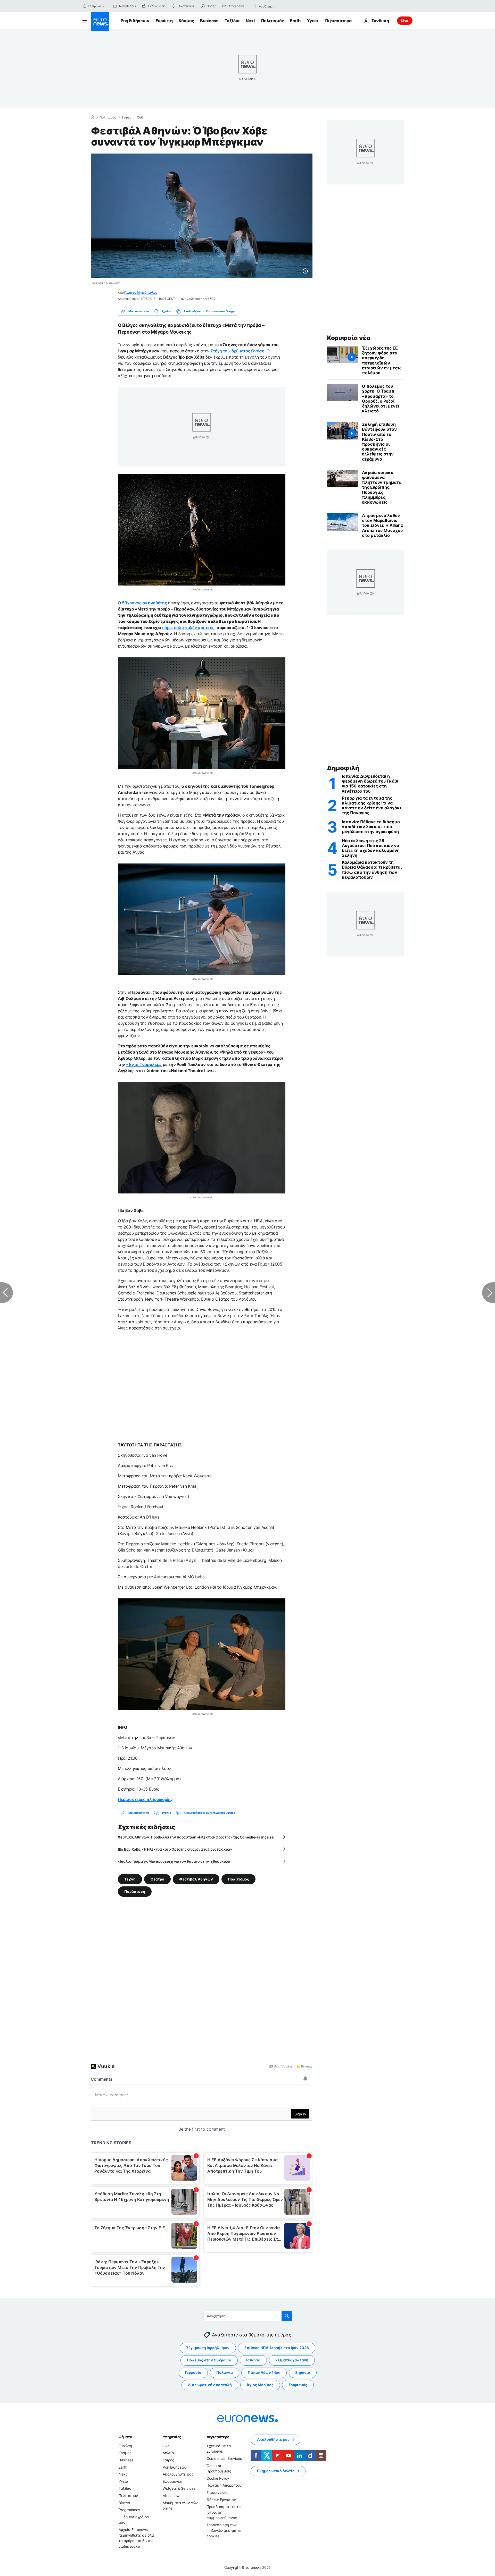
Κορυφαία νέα (349, 338)
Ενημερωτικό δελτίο (276, 2471)
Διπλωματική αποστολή (210, 2385)
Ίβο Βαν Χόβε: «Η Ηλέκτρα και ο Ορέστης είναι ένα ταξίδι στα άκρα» (175, 1849)
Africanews (172, 2495)
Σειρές (126, 117)
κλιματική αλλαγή (292, 2360)
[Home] (92, 117)
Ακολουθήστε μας (178, 2474)
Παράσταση (135, 1891)
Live (405, 20)
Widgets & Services (179, 2488)
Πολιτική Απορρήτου (224, 2485)
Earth (295, 21)
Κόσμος (186, 21)
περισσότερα (218, 2437)
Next (250, 21)
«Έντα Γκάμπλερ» (144, 1064)
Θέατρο (157, 1879)
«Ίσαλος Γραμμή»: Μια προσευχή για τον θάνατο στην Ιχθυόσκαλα (174, 1861)
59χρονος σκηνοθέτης (144, 603)
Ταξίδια (232, 21)
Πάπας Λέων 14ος (264, 2372)
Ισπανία (253, 2360)
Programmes (129, 2510)
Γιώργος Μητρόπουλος (141, 293)
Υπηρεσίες (172, 2437)
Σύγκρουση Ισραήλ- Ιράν (208, 2348)
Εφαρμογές (172, 2481)
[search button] (254, 6)
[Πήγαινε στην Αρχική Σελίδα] (100, 22)
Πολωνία (225, 2372)
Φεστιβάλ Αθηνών (196, 1879)
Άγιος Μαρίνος (260, 2385)
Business (209, 21)
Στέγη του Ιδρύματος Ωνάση (238, 351)
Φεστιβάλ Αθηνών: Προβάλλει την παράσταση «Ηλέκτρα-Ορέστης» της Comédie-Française (196, 1837)
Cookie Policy (218, 2478)
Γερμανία (193, 2372)
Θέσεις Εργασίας (221, 2500)
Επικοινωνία (217, 2492)
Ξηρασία (303, 2372)
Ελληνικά (95, 6)
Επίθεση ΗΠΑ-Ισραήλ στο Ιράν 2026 (277, 2348)
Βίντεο (124, 2503)
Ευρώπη (164, 21)
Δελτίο (168, 2453)
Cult (140, 117)
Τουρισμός (298, 2385)
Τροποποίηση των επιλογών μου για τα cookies (224, 2530)
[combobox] (280, 6)
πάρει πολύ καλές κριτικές (188, 628)
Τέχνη (130, 1879)
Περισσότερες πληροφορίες (145, 1799)
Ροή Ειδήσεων (135, 21)
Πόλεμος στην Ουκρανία (209, 2360)
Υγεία (312, 21)
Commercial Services (224, 2458)
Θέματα (125, 2437)
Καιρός (168, 2460)
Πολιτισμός (272, 21)
